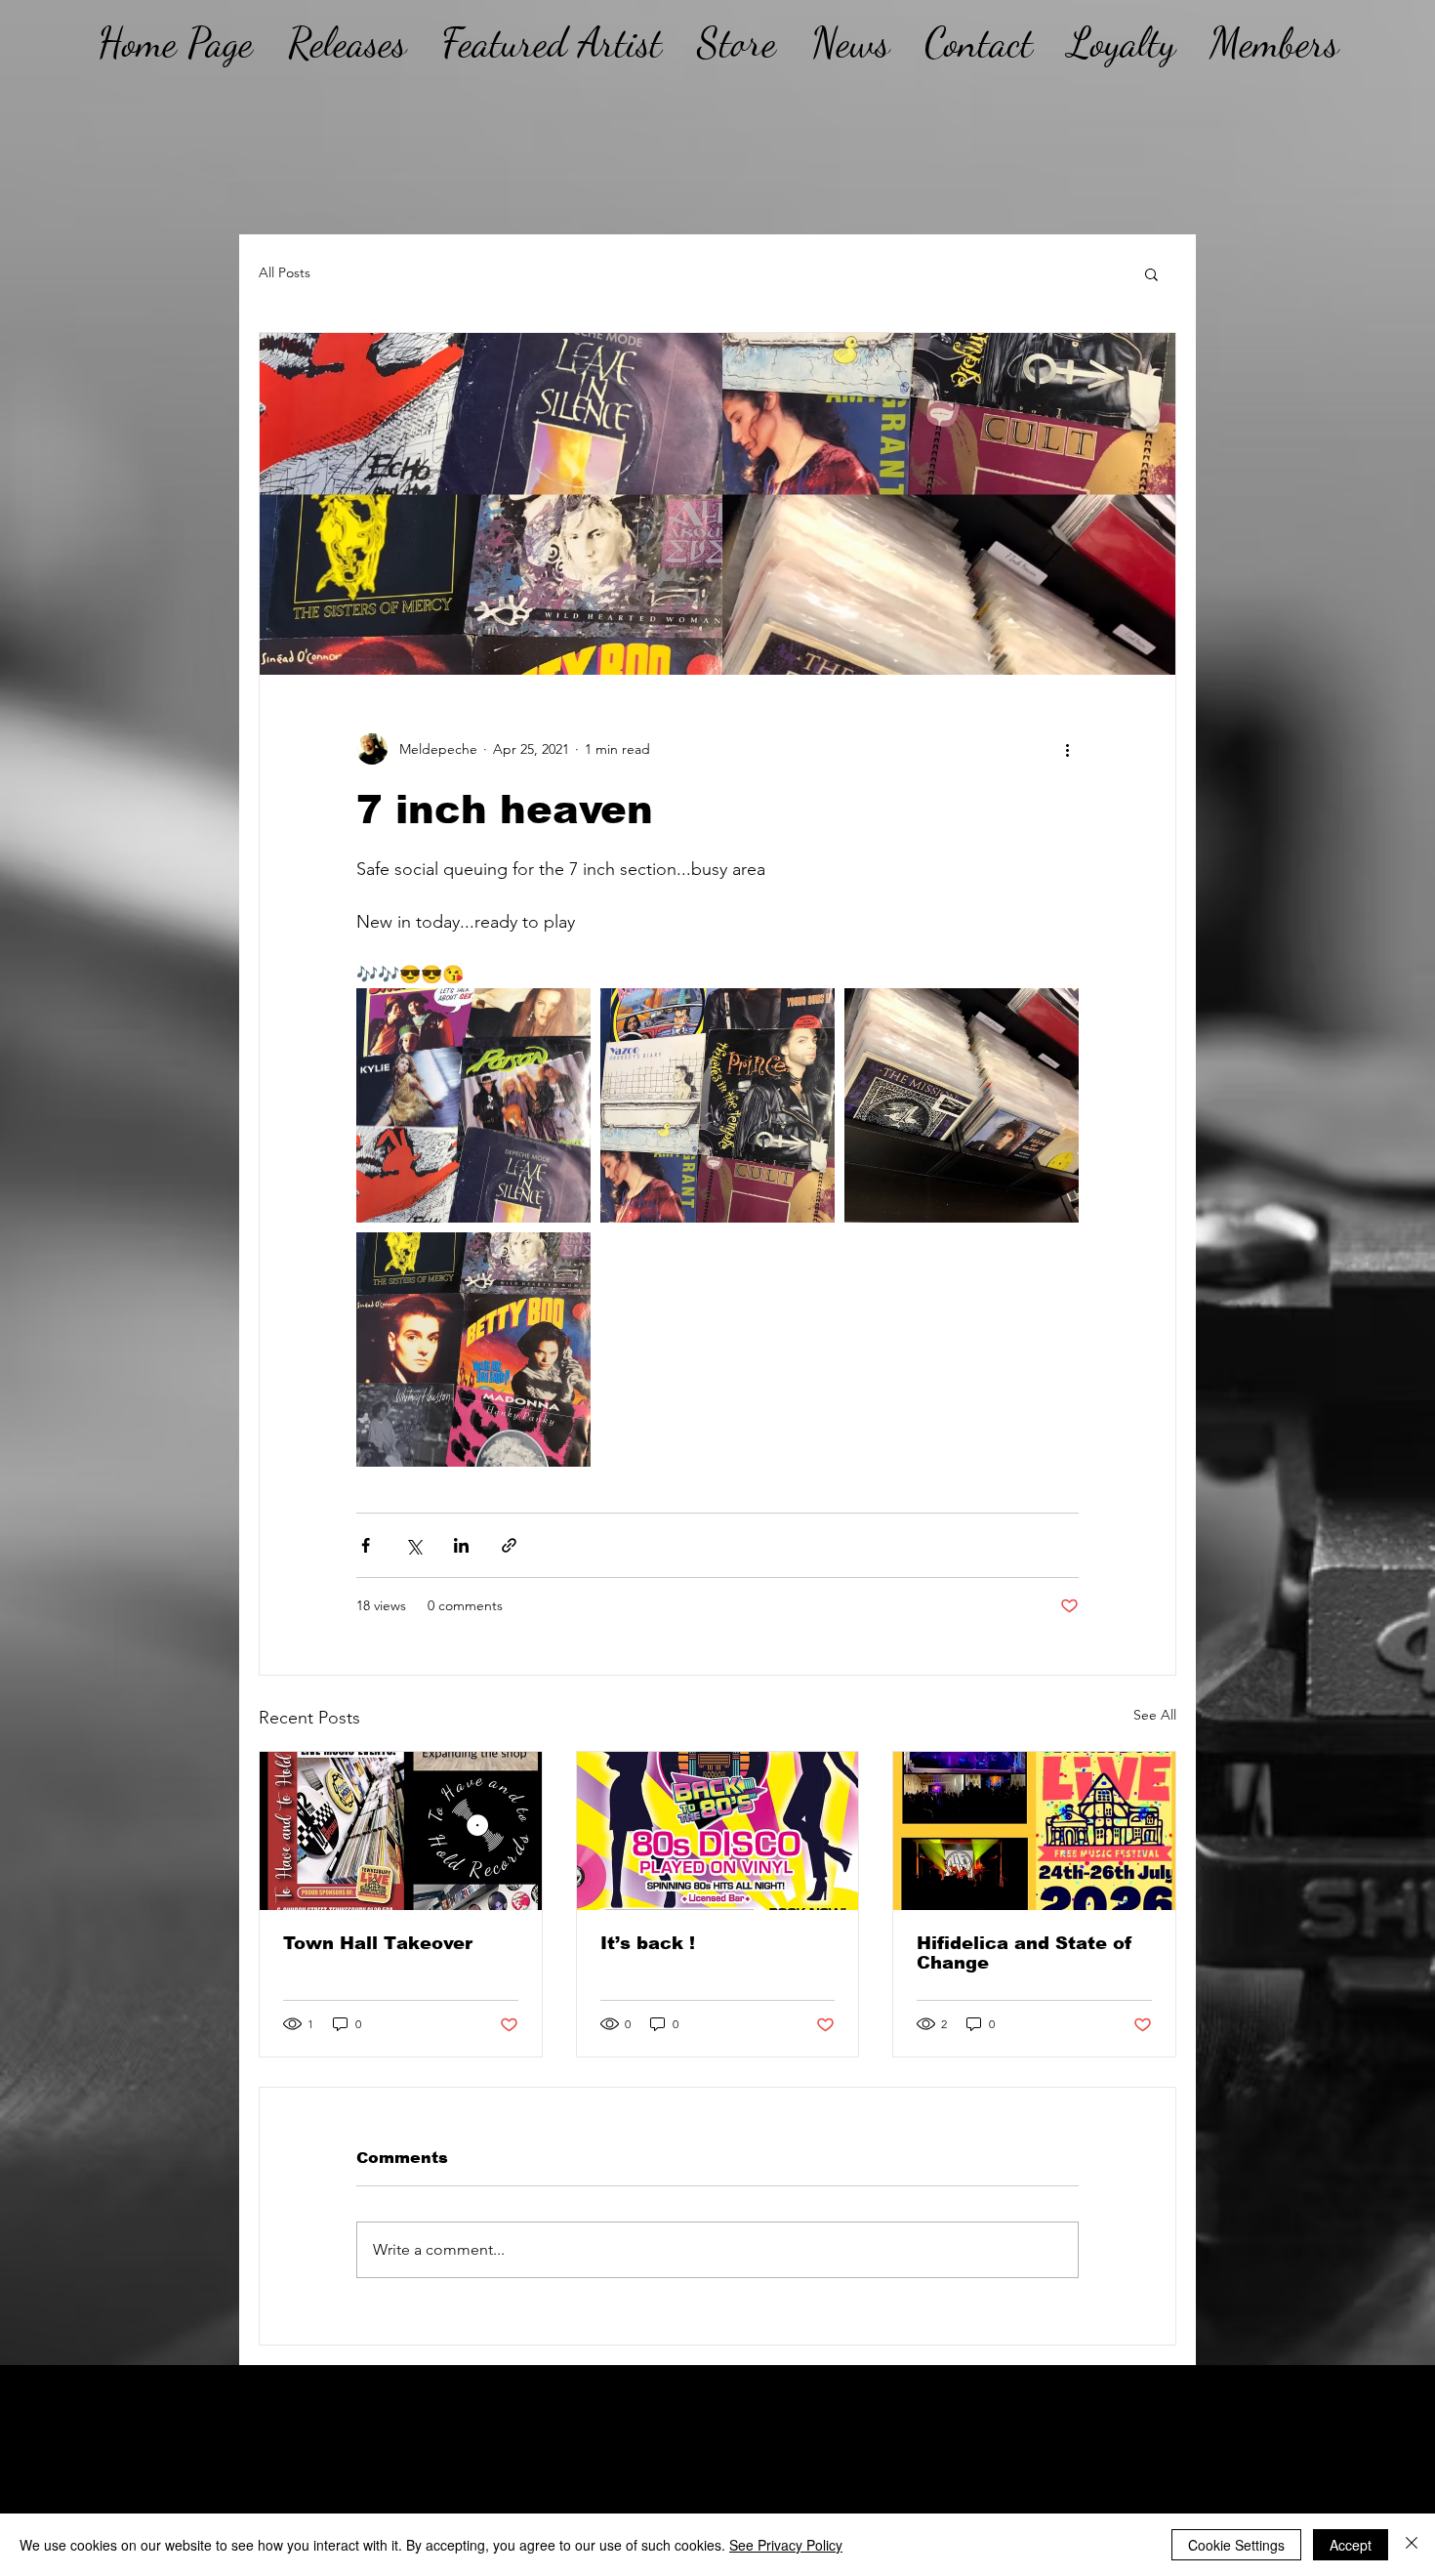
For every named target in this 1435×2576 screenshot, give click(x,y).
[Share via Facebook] (366, 1545)
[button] (1151, 273)
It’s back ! (648, 1943)
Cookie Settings (1236, 2545)
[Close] (1412, 2545)
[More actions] (1067, 749)
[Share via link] (509, 1545)
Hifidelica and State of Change (1025, 1953)
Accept (1351, 2545)
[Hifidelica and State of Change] (1034, 1831)
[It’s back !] (718, 1831)
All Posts (285, 272)
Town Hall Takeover (378, 1943)
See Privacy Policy (786, 2545)
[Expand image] (473, 1105)
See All (1155, 1715)
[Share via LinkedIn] (461, 1545)
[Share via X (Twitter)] (413, 1545)
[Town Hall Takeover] (401, 1831)
